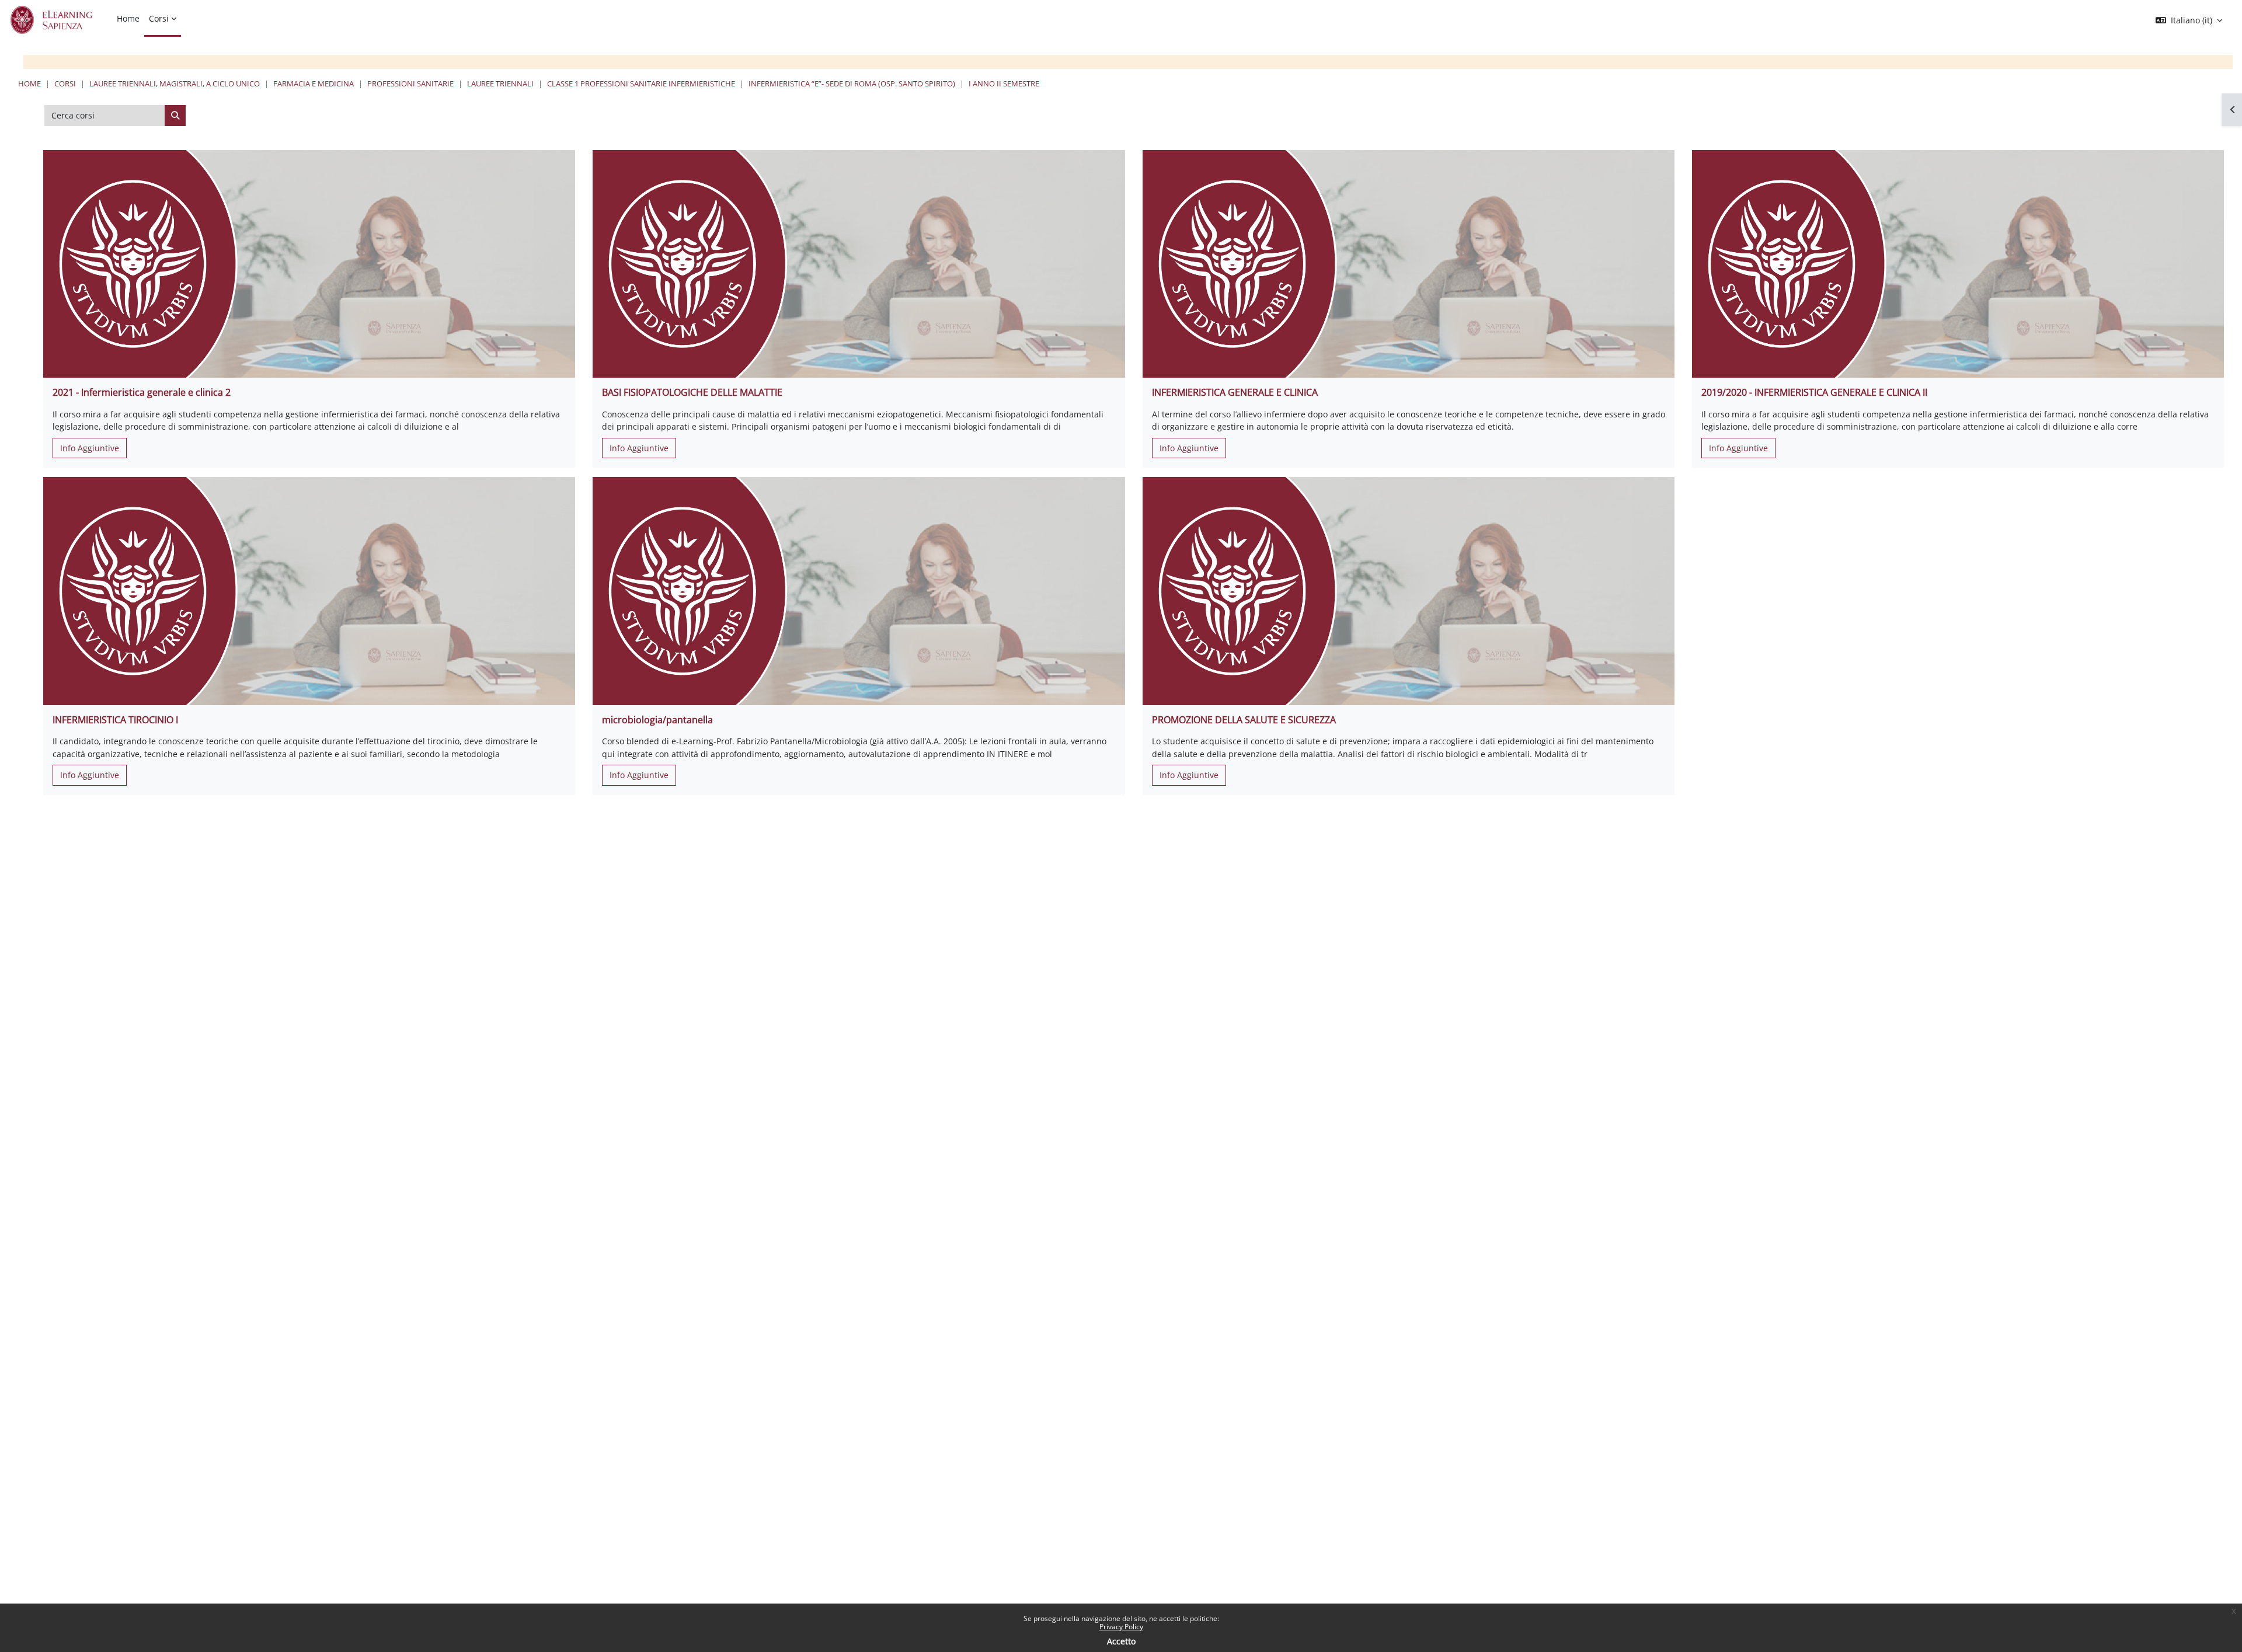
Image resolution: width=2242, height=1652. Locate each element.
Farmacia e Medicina (314, 83)
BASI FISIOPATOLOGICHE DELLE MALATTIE (692, 392)
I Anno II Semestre (1004, 83)
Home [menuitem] (128, 18)
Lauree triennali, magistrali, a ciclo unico (175, 83)
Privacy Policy (1121, 1627)
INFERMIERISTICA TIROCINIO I (115, 720)
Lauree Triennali (500, 83)
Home (29, 83)
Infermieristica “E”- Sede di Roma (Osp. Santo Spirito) (852, 83)
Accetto (1121, 1641)
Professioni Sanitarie (410, 83)
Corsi (65, 83)
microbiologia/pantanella (657, 720)
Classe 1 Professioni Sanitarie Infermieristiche (641, 83)
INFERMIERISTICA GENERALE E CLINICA (1235, 392)
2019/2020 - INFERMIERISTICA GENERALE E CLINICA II (1814, 392)
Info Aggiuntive (90, 448)
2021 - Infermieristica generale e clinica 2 (142, 392)
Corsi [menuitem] (159, 18)
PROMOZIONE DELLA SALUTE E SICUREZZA (1244, 720)
